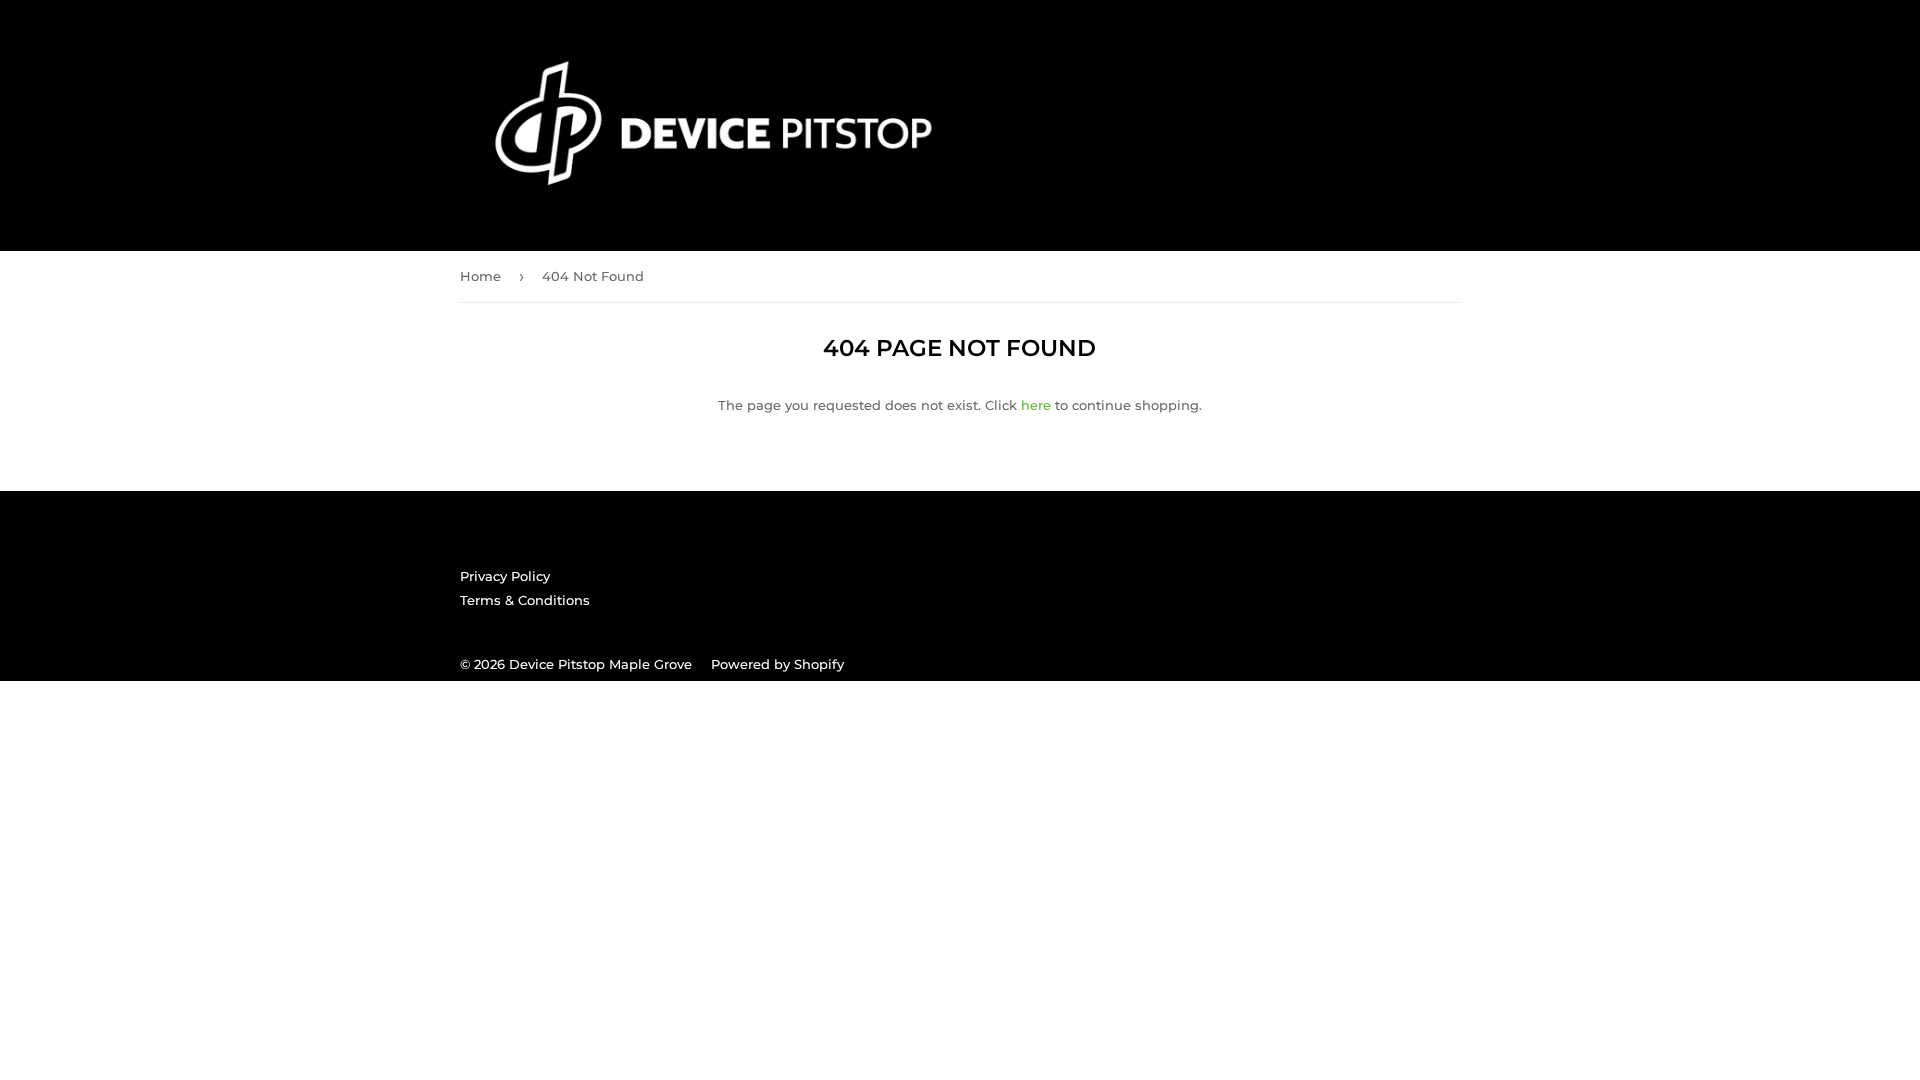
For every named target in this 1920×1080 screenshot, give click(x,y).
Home (480, 276)
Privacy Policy (505, 576)
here (1036, 405)
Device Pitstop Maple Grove (600, 664)
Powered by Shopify (777, 664)
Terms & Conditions (525, 600)
